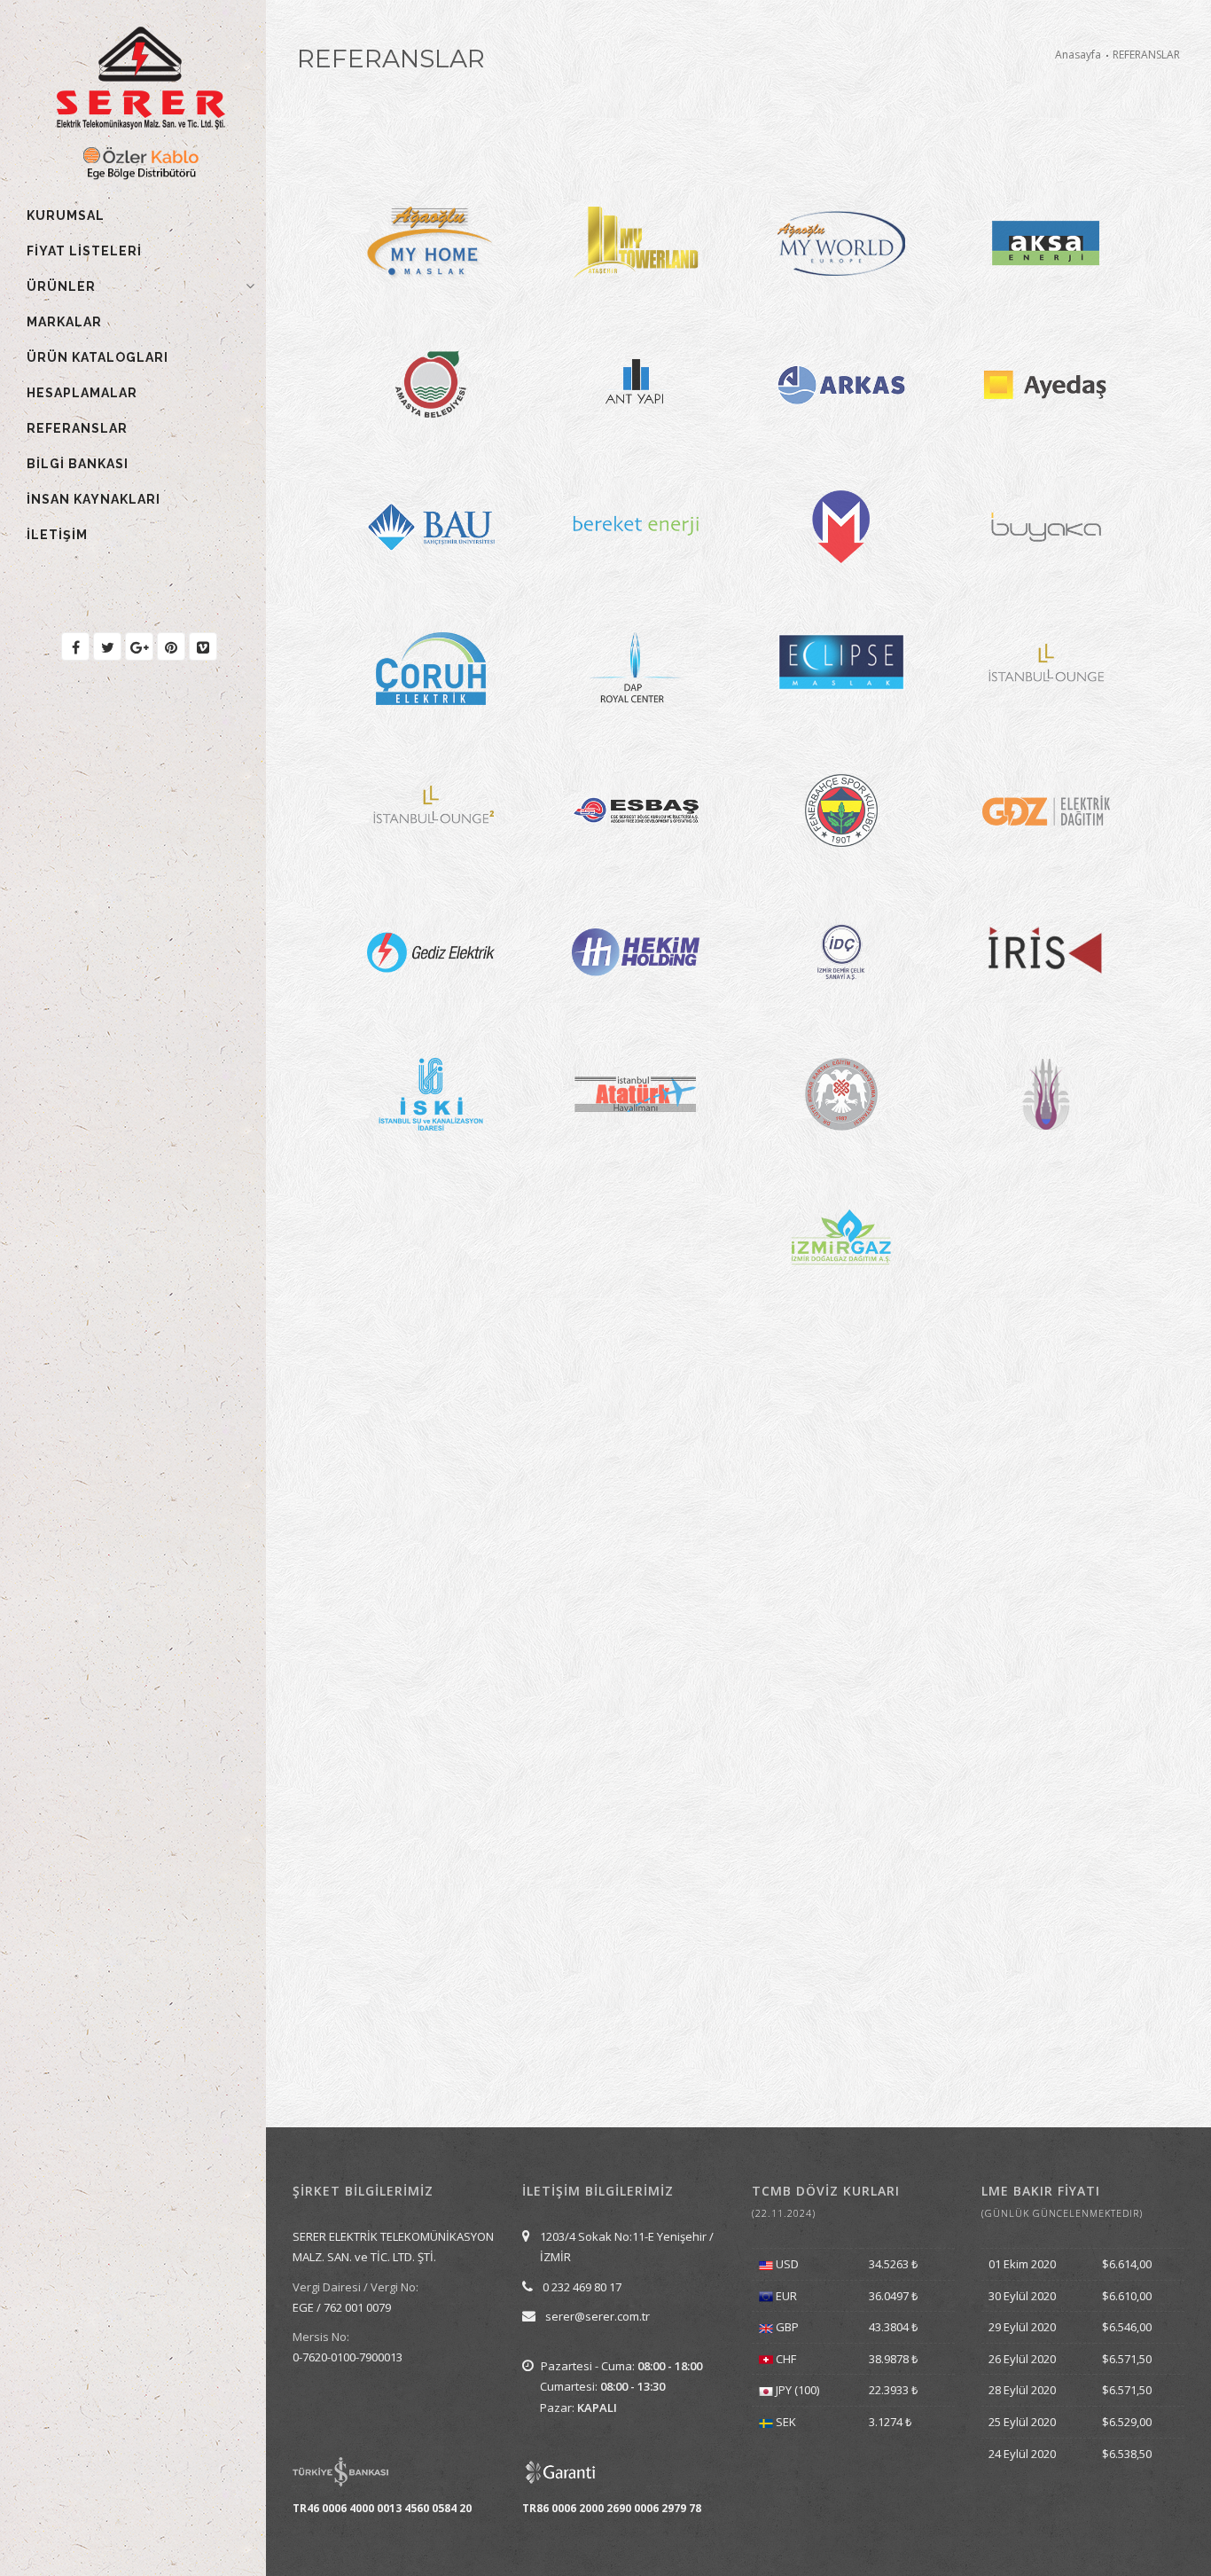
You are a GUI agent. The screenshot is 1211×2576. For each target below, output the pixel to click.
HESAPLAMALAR (82, 393)
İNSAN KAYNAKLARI (94, 499)
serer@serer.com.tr (598, 2316)
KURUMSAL (66, 215)
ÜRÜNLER (61, 286)
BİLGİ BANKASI (78, 464)
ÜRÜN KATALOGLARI (98, 357)
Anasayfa (1078, 55)
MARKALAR (64, 322)
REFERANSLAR (77, 428)
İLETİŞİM (57, 535)
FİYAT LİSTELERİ (84, 251)
